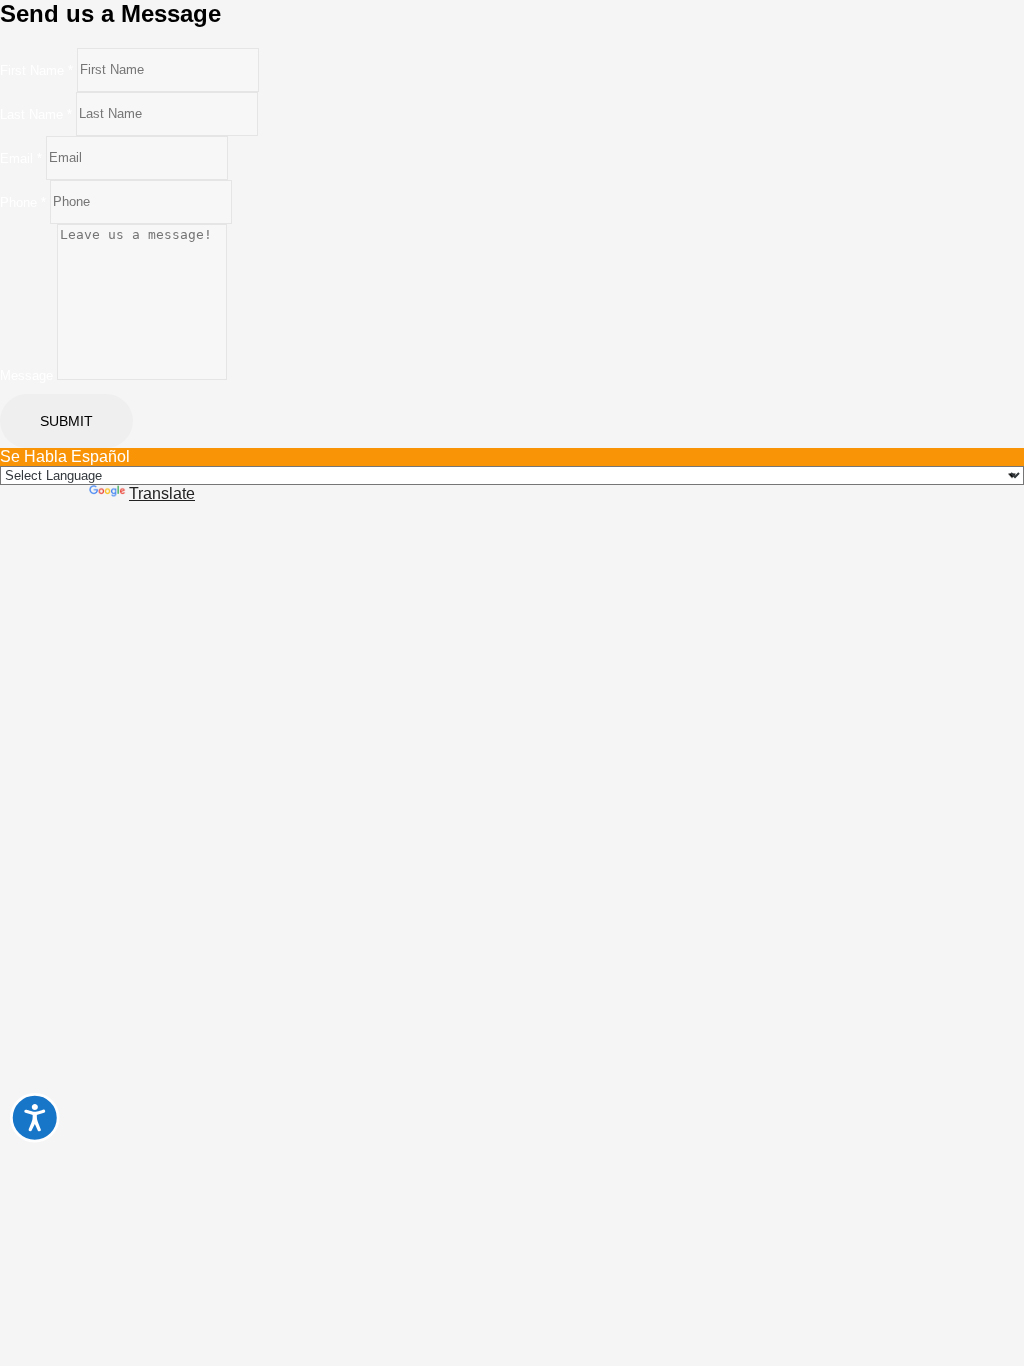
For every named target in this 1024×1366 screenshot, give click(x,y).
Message (26, 375)
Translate (162, 493)
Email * (21, 157)
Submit (66, 421)
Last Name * (36, 113)
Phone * (23, 201)
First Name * (36, 69)
